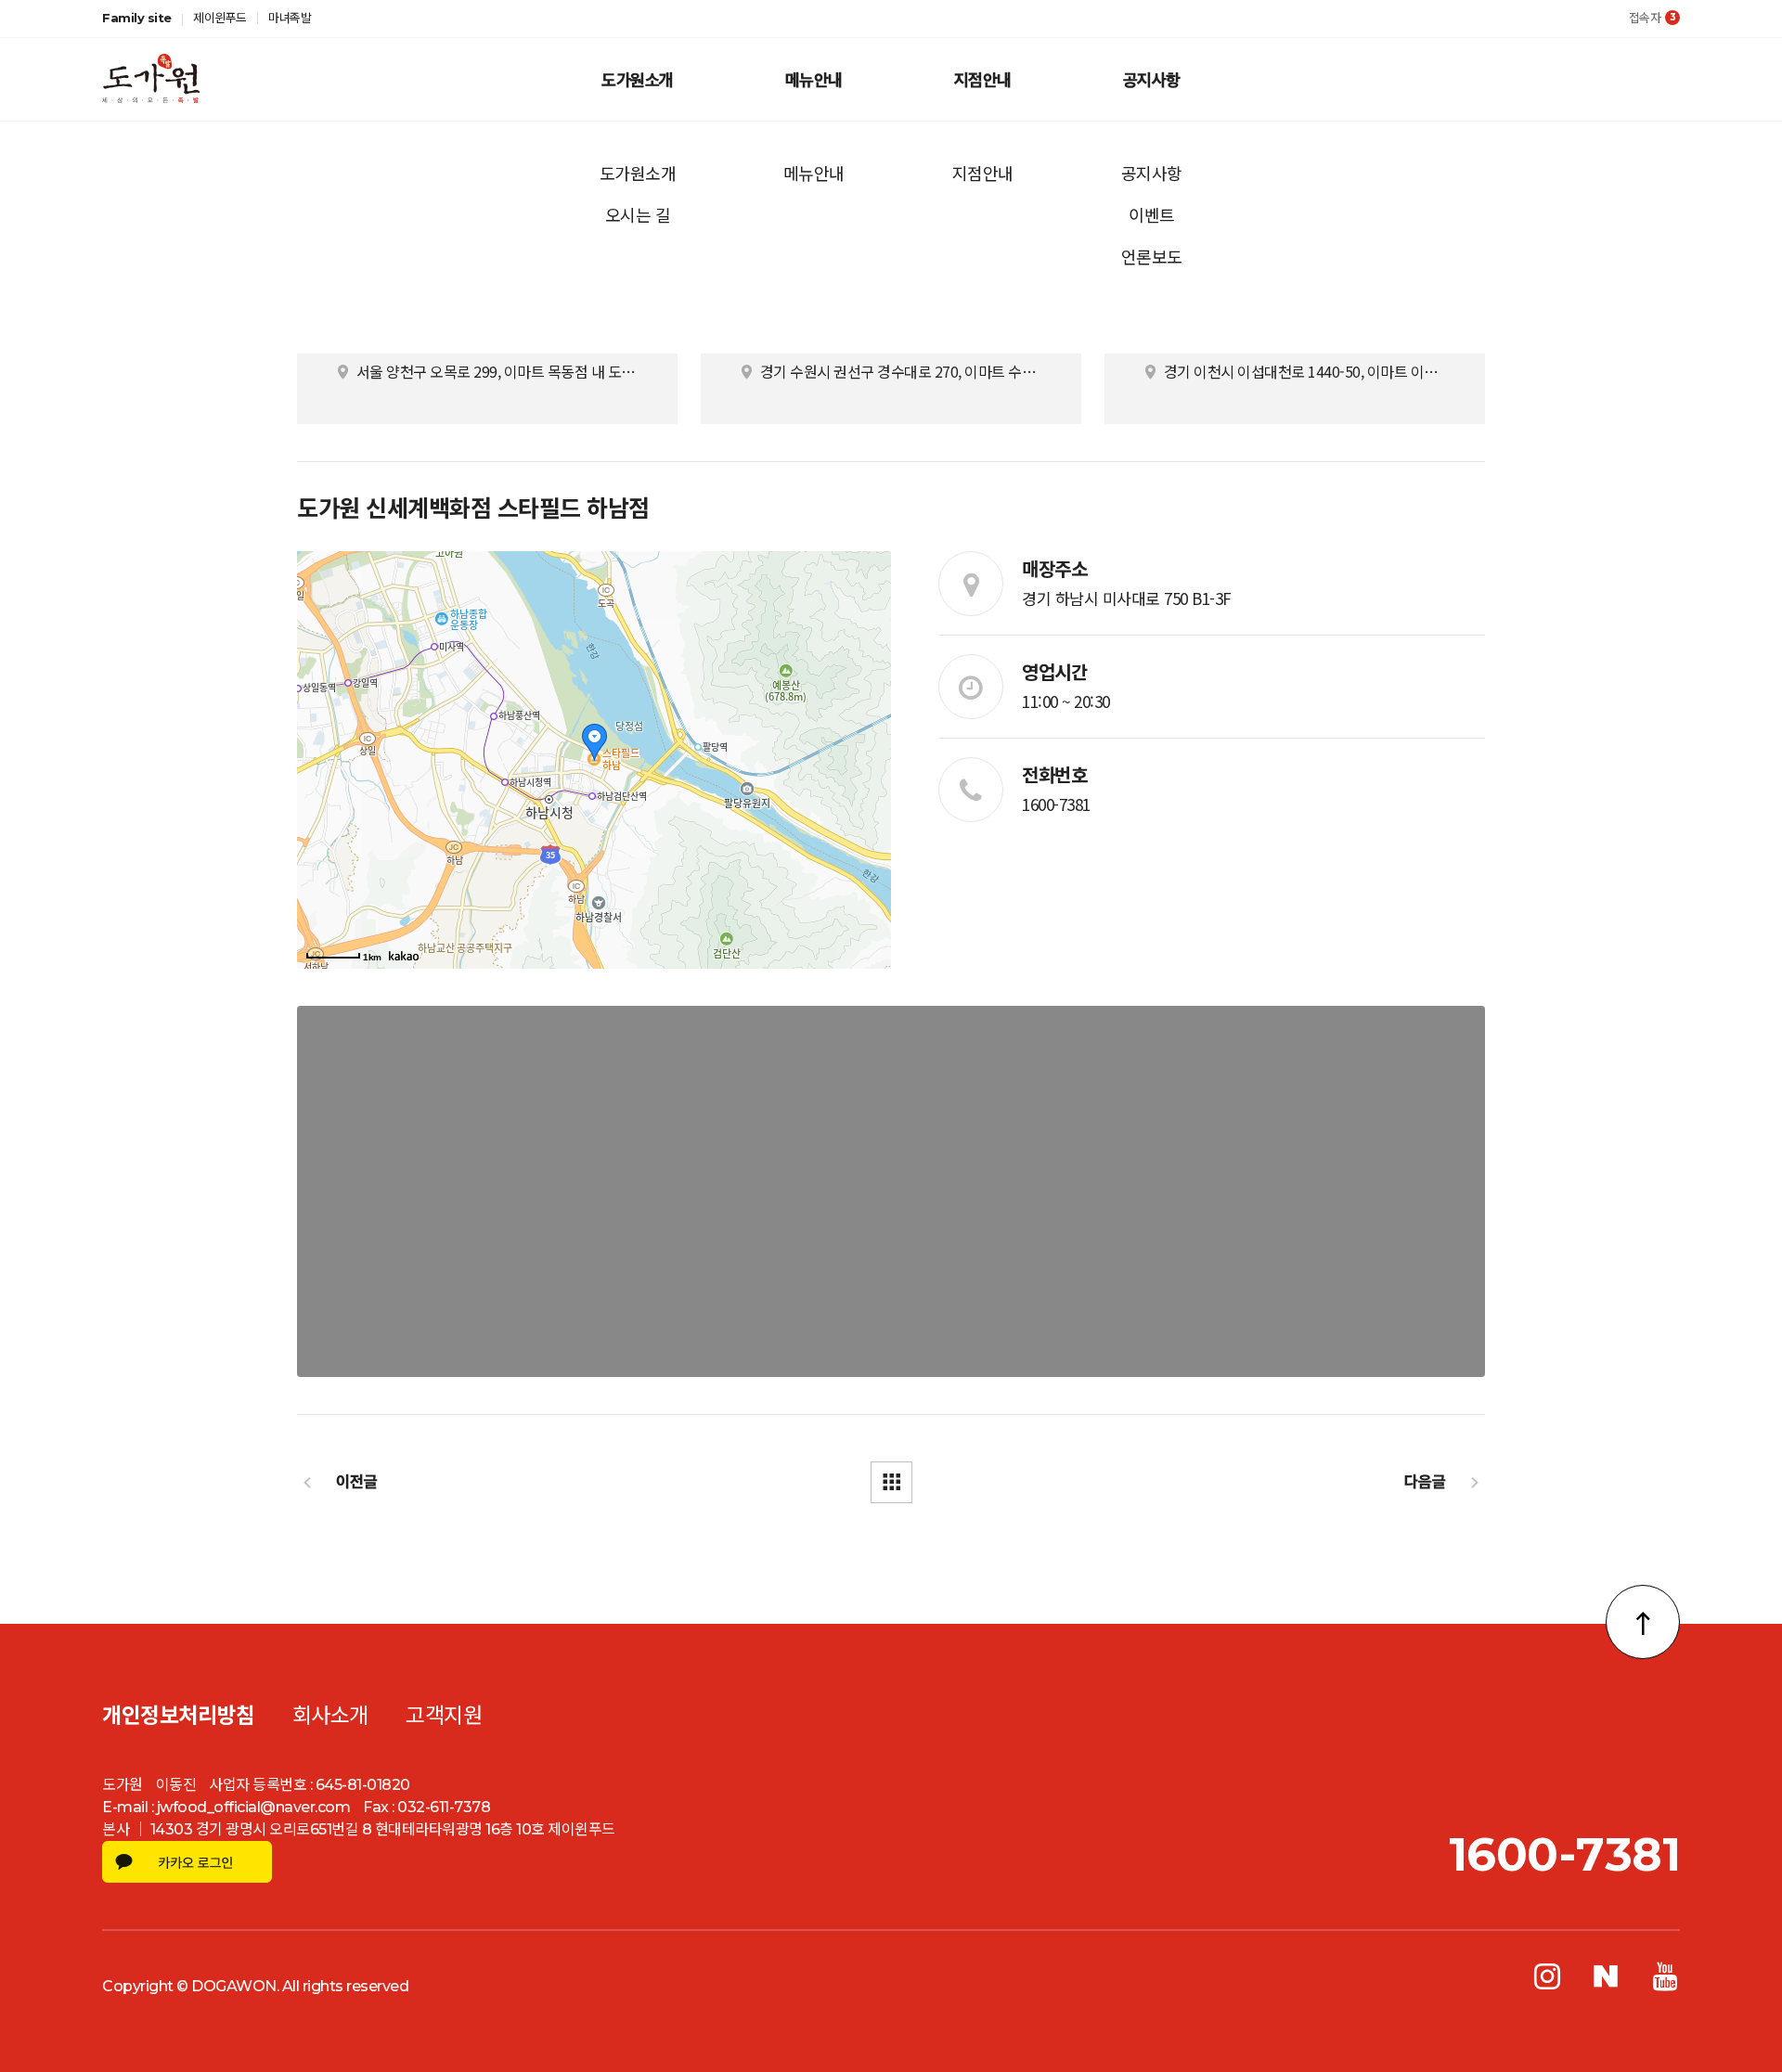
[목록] (891, 1482)
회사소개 (330, 1716)
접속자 (1653, 18)
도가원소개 (638, 79)
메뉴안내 (814, 79)
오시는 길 (638, 214)
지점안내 (983, 79)
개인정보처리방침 (178, 1716)
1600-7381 (1056, 804)
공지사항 (1152, 79)
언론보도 (1152, 256)
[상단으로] (1643, 1622)
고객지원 (444, 1716)
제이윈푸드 (220, 18)
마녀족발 (290, 18)
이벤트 (1152, 214)
